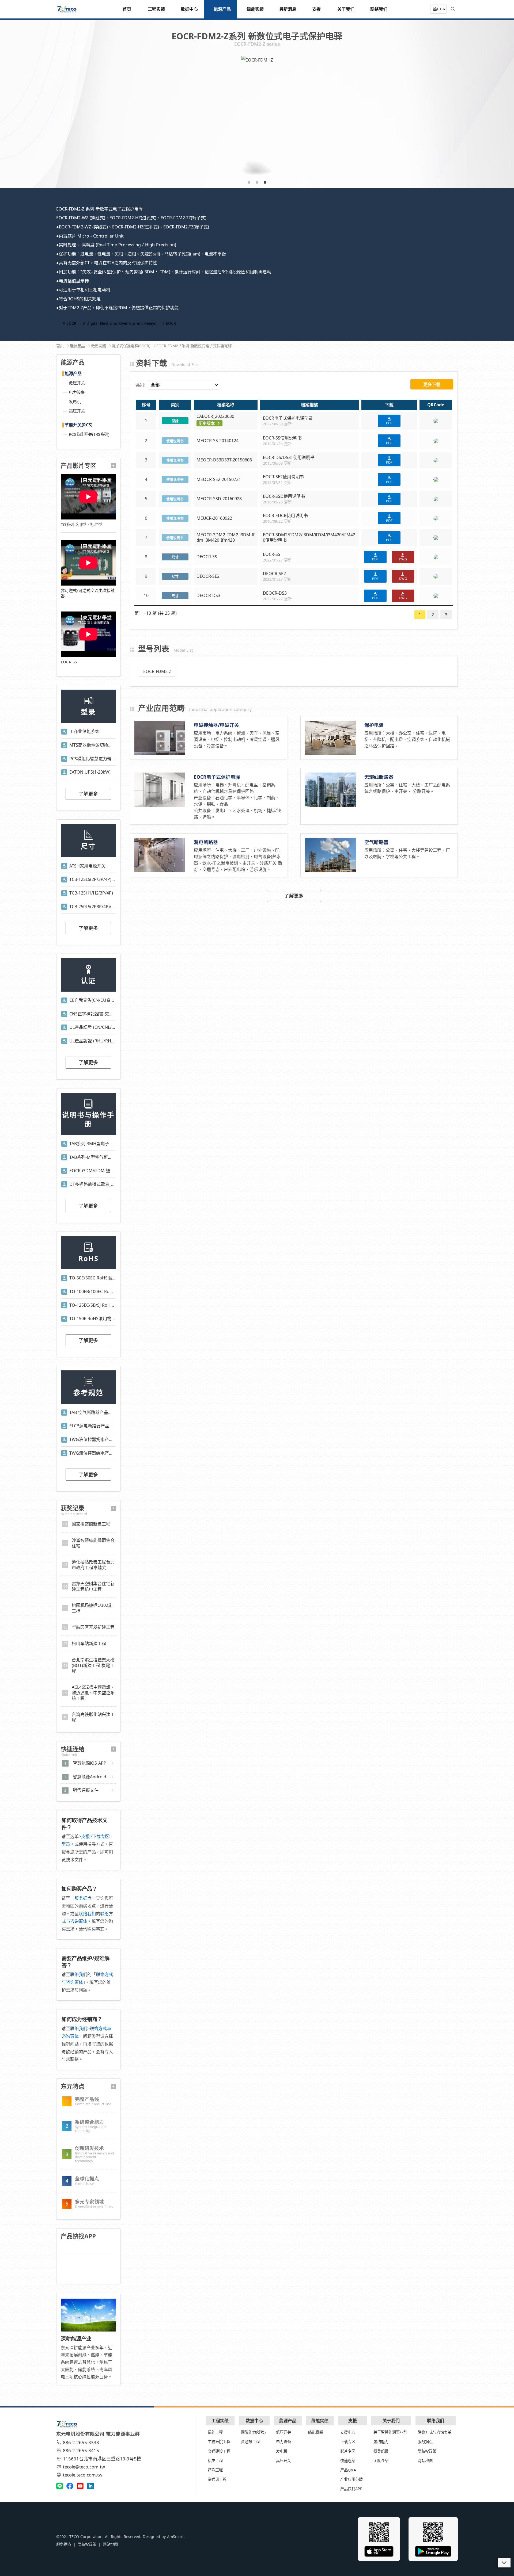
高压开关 (77, 411)
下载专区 (101, 1836)
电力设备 (77, 392)
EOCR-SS (69, 662)
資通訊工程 (250, 2442)
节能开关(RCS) (78, 425)
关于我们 (391, 2421)
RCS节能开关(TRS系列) (89, 434)
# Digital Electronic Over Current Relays (119, 323)
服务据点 (83, 1898)
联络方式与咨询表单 (434, 2432)
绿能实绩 (320, 2421)
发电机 (75, 402)
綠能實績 (316, 2432)
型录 (66, 1844)
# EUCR (169, 323)
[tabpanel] (257, 118)
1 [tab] (249, 182)
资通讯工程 (217, 2479)
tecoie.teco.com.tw (83, 2475)
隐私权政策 (427, 2451)
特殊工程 (215, 2470)
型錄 (175, 421)
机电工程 (215, 2461)
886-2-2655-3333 (81, 2442)
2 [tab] (257, 182)
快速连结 (348, 2461)
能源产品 (73, 374)
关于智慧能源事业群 (390, 2432)
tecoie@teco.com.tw (84, 2467)
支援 (85, 1836)
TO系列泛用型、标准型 (82, 524)
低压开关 (77, 383)
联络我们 (87, 1914)
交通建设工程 (219, 2451)
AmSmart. (176, 2537)
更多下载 (432, 384)
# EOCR (69, 323)
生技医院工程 (219, 2442)
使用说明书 (175, 441)
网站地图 (425, 2461)
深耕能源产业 (76, 2339)
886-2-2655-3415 (81, 2450)
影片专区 (348, 2451)
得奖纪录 (381, 2451)
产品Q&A (348, 2470)
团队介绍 (381, 2461)
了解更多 (88, 794)
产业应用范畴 (352, 2479)
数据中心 (254, 2421)
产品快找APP (351, 2489)
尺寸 (175, 557)
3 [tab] (265, 182)
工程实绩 (220, 2421)
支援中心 (348, 2432)
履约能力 (381, 2442)
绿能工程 (215, 2432)
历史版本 (207, 423)
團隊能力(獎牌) (253, 2432)
